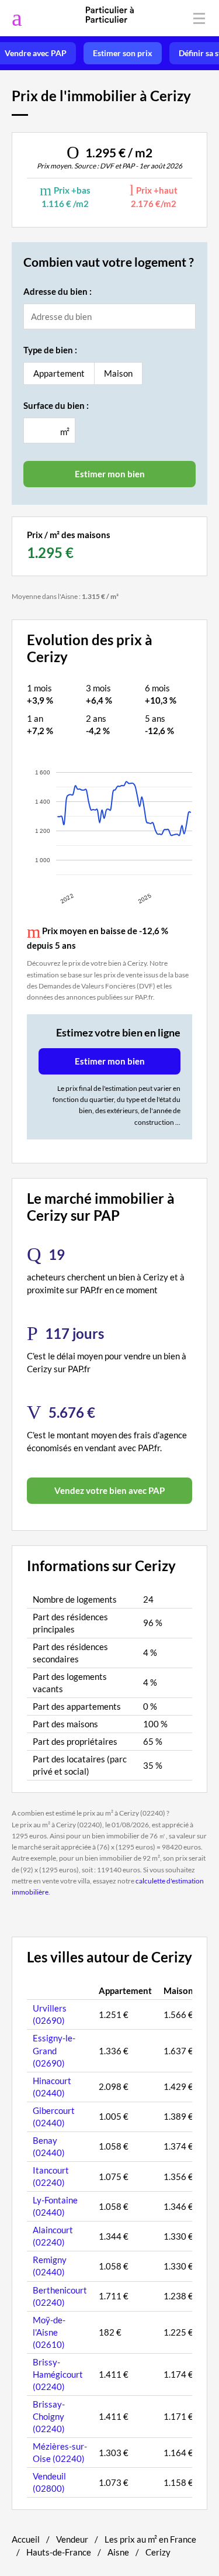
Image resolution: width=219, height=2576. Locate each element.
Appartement (59, 373)
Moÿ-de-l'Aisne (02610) (49, 2332)
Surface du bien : (56, 405)
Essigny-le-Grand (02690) (54, 2050)
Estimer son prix (123, 53)
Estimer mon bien (110, 1061)
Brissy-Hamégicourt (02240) (58, 2374)
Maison (118, 373)
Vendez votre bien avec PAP (109, 1490)
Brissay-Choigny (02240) (49, 2416)
